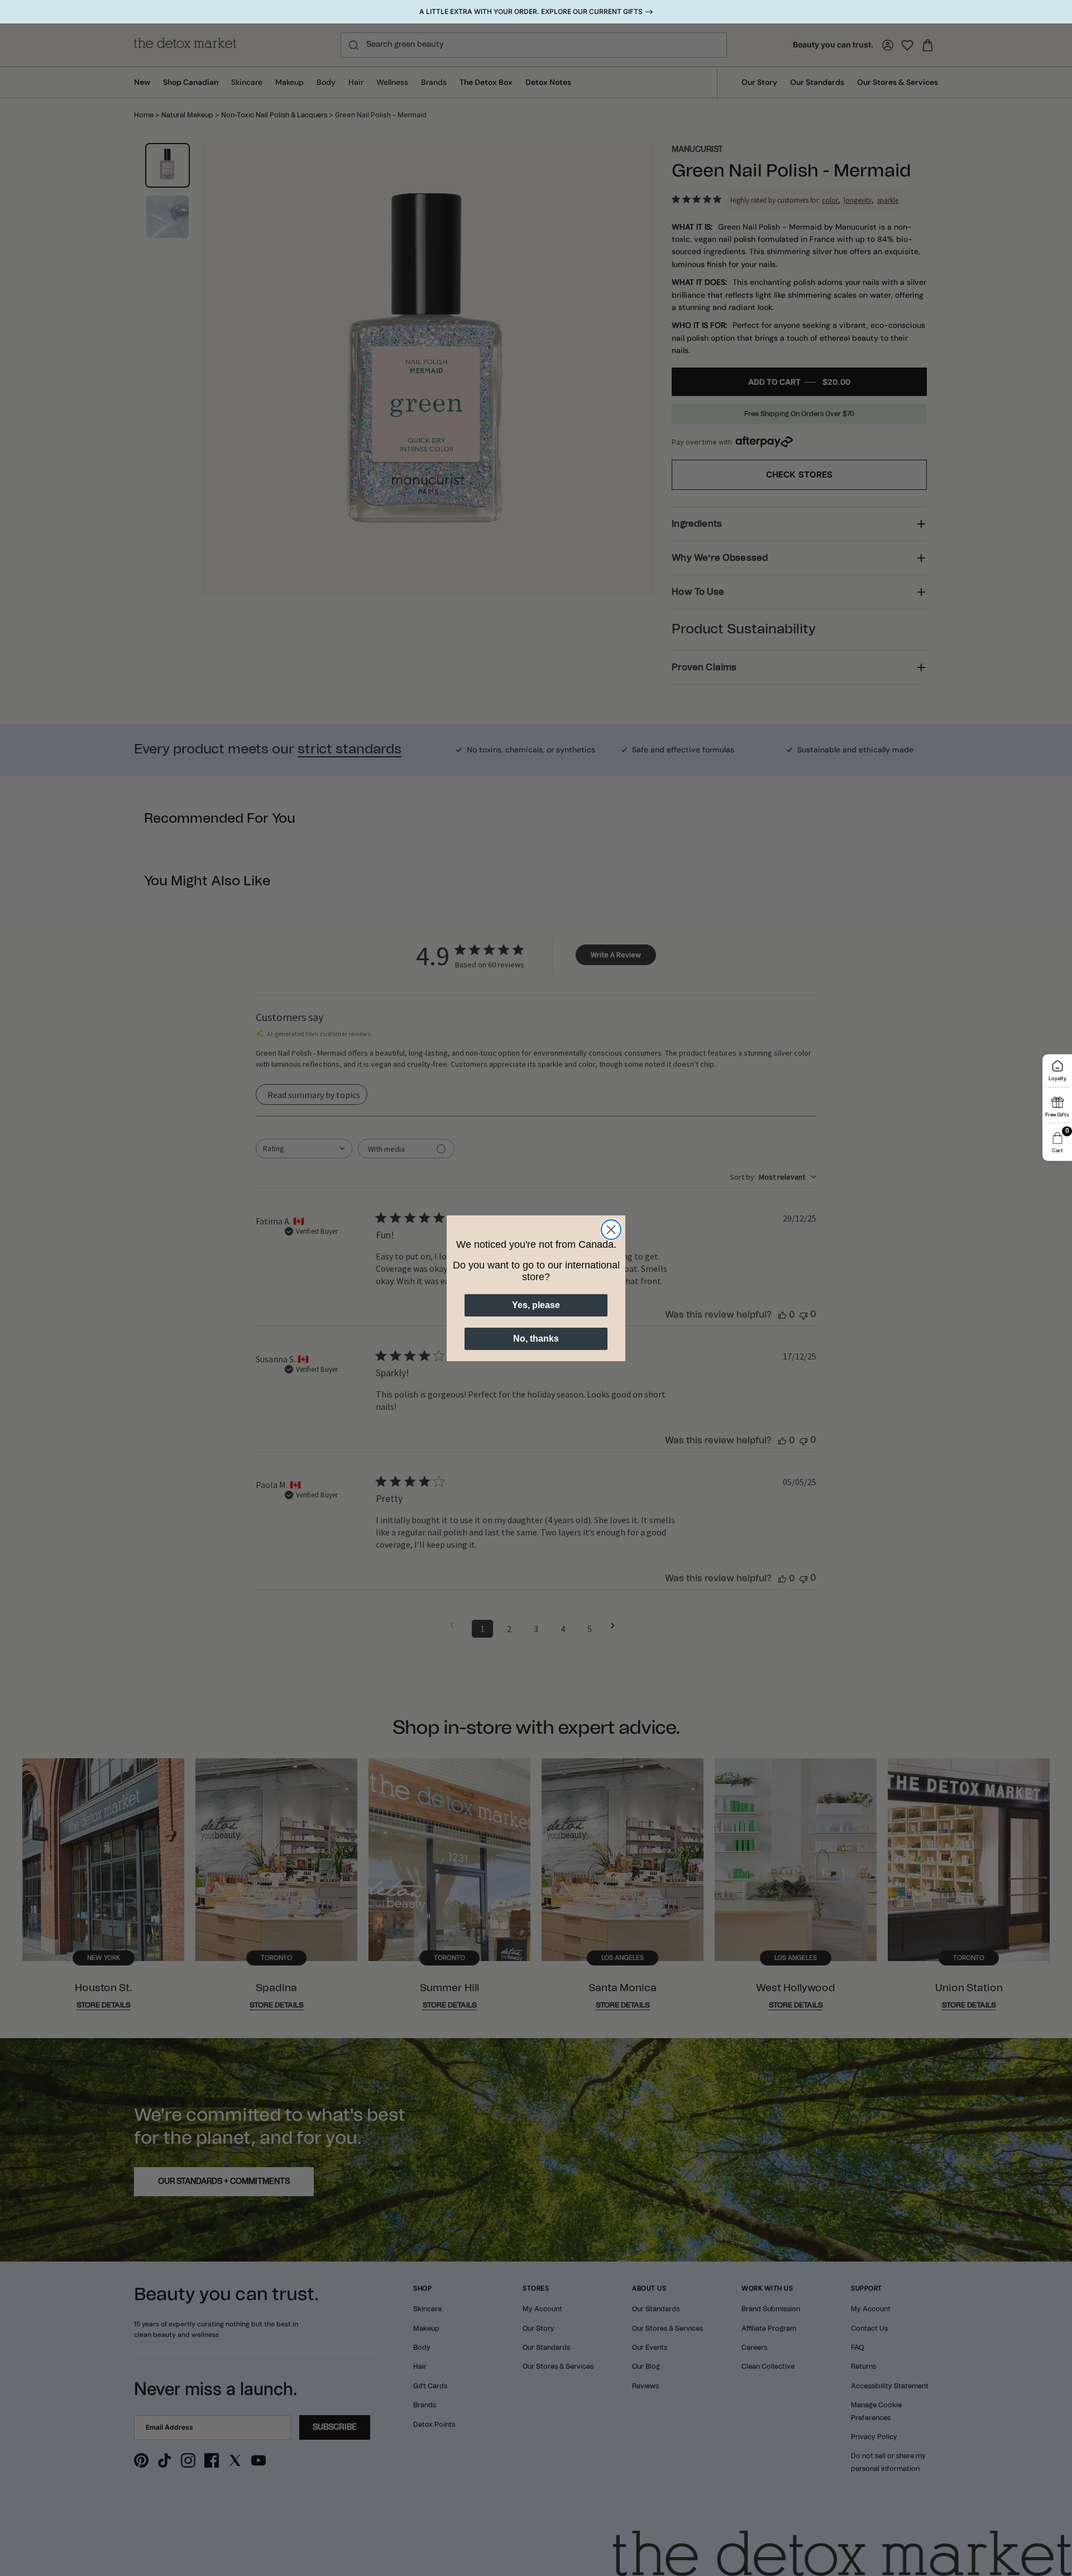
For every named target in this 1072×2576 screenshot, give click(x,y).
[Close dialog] (611, 1230)
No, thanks (536, 1339)
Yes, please (536, 1305)
